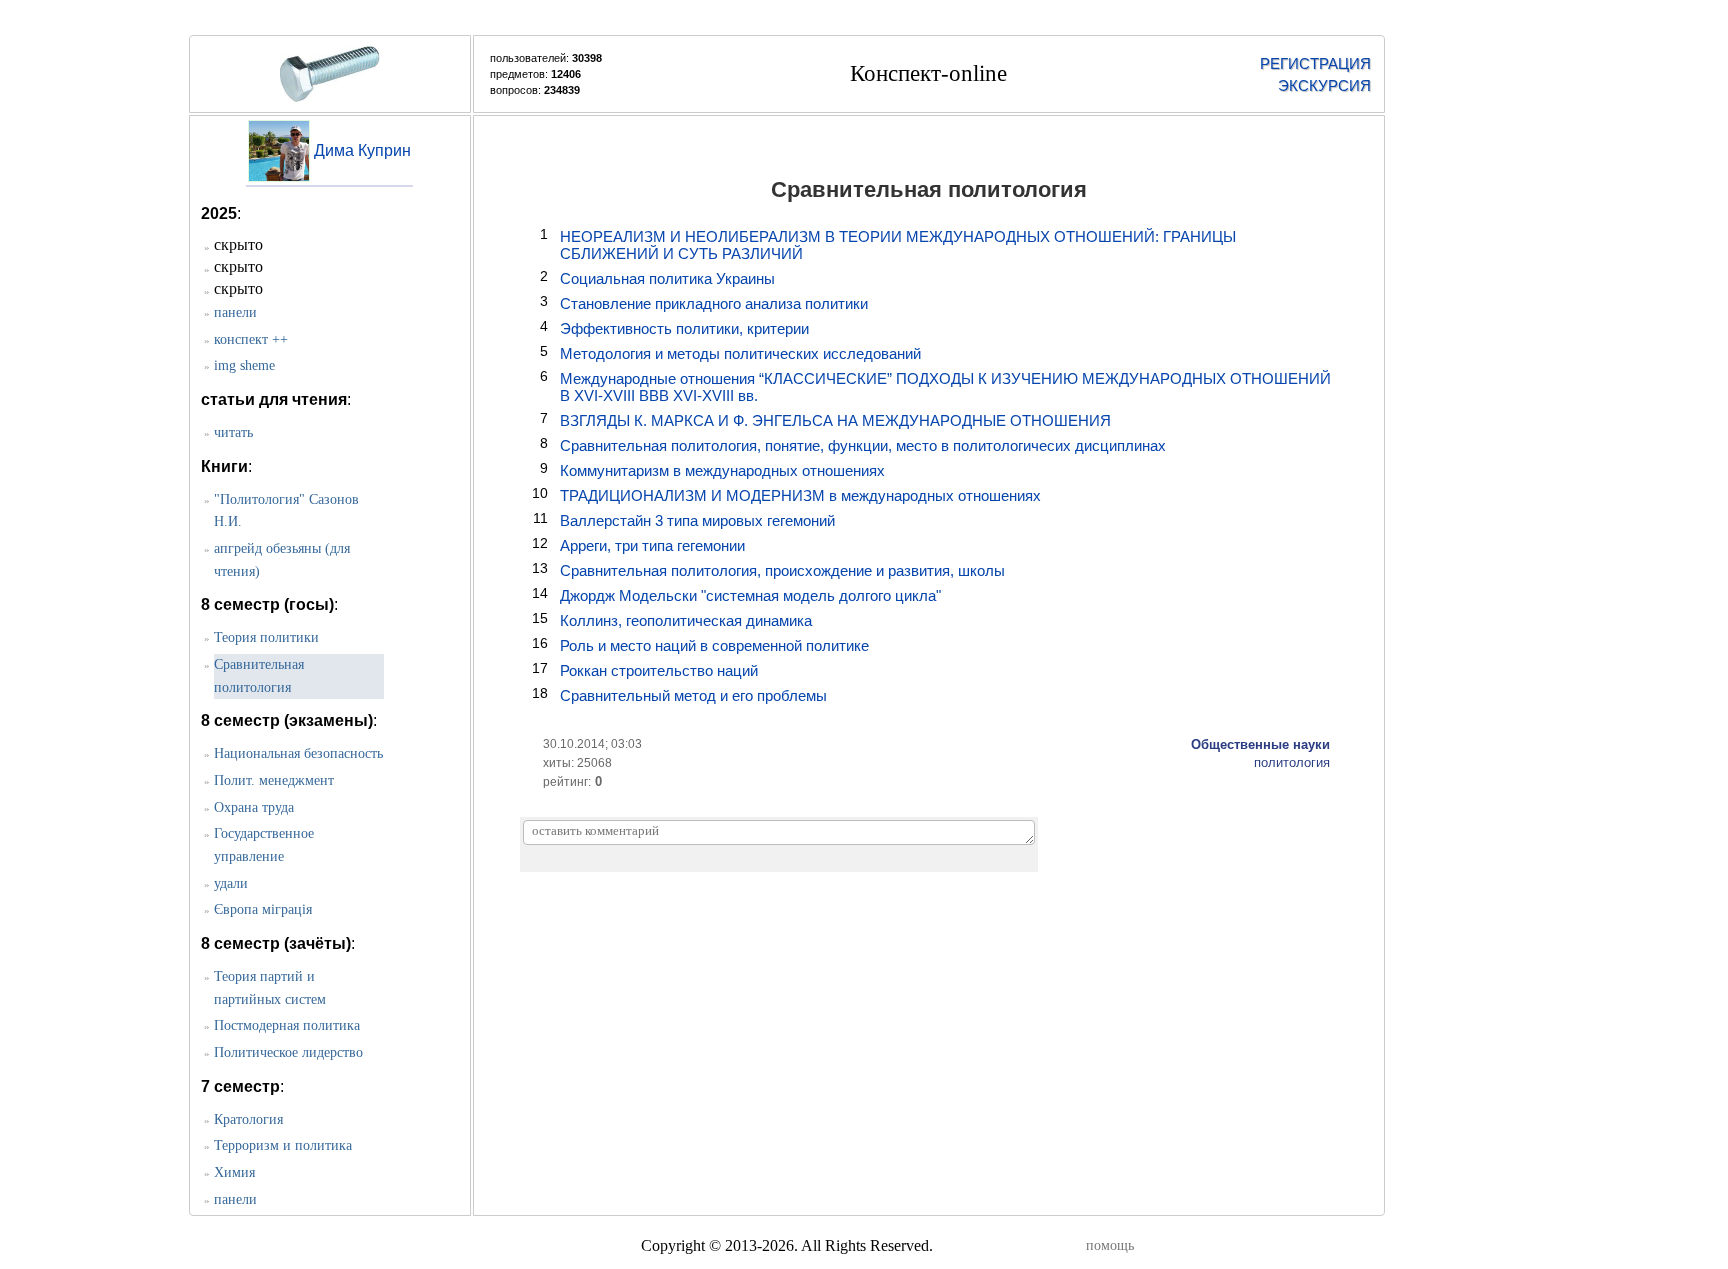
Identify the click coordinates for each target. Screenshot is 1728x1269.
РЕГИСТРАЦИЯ (1315, 63)
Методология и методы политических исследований (740, 353)
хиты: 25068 (577, 763)
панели (235, 312)
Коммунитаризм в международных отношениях (722, 470)
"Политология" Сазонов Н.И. (286, 511)
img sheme (244, 365)
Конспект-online (928, 73)
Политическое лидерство (288, 1052)
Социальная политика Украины (667, 278)
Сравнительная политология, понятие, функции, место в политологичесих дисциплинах (863, 445)
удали (231, 883)
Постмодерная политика (287, 1025)
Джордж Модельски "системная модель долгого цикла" (750, 595)
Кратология (248, 1119)
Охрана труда (254, 807)
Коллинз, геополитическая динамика (686, 620)
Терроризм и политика (283, 1145)
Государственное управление (264, 845)
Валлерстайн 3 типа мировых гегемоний (697, 520)
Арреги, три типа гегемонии (652, 545)
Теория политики (266, 637)
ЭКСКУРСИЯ (1324, 85)
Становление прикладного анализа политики (714, 303)
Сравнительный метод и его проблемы (693, 695)
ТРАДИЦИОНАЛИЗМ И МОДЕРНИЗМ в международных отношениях (800, 495)
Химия (234, 1172)
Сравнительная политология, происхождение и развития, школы (782, 570)
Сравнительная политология (259, 676)
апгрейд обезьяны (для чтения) (282, 560)
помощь (1110, 1245)
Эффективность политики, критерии (684, 328)
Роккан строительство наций (659, 670)
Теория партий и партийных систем (270, 988)
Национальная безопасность (298, 753)
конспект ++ (251, 339)
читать (233, 432)
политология (1292, 762)
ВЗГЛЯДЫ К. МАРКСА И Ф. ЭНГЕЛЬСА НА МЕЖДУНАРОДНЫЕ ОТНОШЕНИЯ (835, 420)
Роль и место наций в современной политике (714, 645)
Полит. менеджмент (274, 780)
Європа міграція (263, 909)
